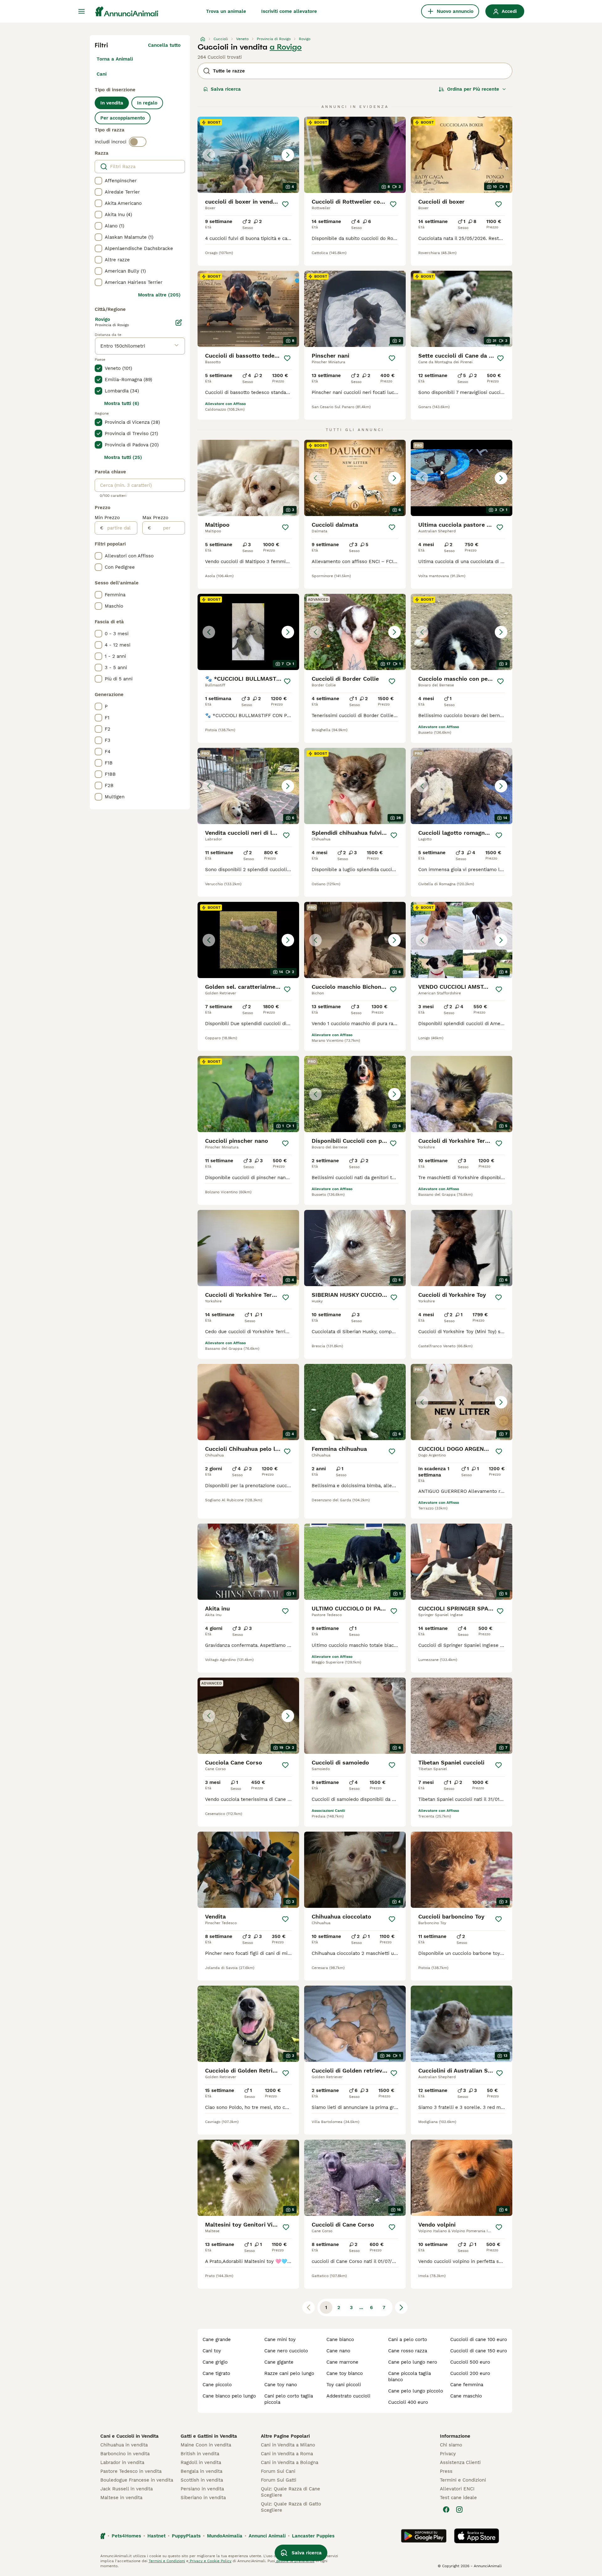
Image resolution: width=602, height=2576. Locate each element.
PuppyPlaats (186, 2536)
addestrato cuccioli (348, 2396)
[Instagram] (459, 2509)
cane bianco (340, 2339)
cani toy (212, 2351)
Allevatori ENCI (457, 2489)
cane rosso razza (408, 2351)
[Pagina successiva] (401, 2307)
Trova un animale (226, 11)
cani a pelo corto (408, 2339)
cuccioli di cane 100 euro (479, 2339)
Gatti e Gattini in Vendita (209, 2436)
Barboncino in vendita (125, 2454)
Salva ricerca (226, 89)
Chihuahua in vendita (124, 2445)
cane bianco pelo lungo (229, 2396)
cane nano (338, 2351)
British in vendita (200, 2454)
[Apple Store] (477, 2536)
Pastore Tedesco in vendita (131, 2471)
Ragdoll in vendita (201, 2462)
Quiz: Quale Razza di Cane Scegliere (290, 2492)
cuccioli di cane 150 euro (479, 2351)
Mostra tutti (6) (122, 403)
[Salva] (285, 204)
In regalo (147, 103)
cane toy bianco (345, 2373)
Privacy (448, 2454)
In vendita (112, 103)
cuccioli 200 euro (470, 2373)
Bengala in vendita (201, 2471)
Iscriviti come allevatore (289, 11)
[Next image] (288, 155)
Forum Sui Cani (278, 2471)
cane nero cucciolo (286, 2351)
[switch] (138, 142)
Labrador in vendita (122, 2462)
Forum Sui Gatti (279, 2480)
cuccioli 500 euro (470, 2362)
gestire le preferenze (295, 2561)
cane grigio (215, 2362)
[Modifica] (179, 322)
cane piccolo (217, 2385)
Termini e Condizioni (463, 2480)
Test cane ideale (458, 2498)
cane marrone (342, 2362)
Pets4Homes (126, 2536)
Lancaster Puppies (313, 2536)
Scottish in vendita (202, 2480)
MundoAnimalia (225, 2536)
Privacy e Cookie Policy (210, 2561)
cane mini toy (280, 2339)
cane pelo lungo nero (413, 2362)
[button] (248, 155)
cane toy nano (281, 2385)
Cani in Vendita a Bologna (290, 2462)
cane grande (217, 2339)
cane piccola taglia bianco (409, 2376)
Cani (102, 74)
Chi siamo (451, 2445)
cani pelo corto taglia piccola (289, 2399)
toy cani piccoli (344, 2385)
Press (446, 2471)
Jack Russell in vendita (127, 2489)
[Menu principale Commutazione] (82, 11)
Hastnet (156, 2536)
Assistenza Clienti (460, 2462)
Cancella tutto (164, 45)
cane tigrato (216, 2373)
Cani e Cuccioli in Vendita (129, 2436)
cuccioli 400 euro (408, 2402)
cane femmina (467, 2385)
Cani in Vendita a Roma (287, 2454)
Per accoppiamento (123, 118)
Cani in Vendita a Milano (288, 2445)
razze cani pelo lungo (289, 2373)
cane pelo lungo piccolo (416, 2391)
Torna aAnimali (115, 59)
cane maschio (466, 2396)
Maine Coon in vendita (206, 2445)
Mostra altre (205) (159, 295)
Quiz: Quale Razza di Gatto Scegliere (291, 2507)
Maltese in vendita (121, 2498)
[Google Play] (424, 2536)
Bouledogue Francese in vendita (137, 2480)
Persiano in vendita (202, 2489)
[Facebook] (446, 2509)
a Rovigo (286, 47)
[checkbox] (98, 181)
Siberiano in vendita (203, 2498)
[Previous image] (209, 155)
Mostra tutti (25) (123, 457)
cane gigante (279, 2362)
